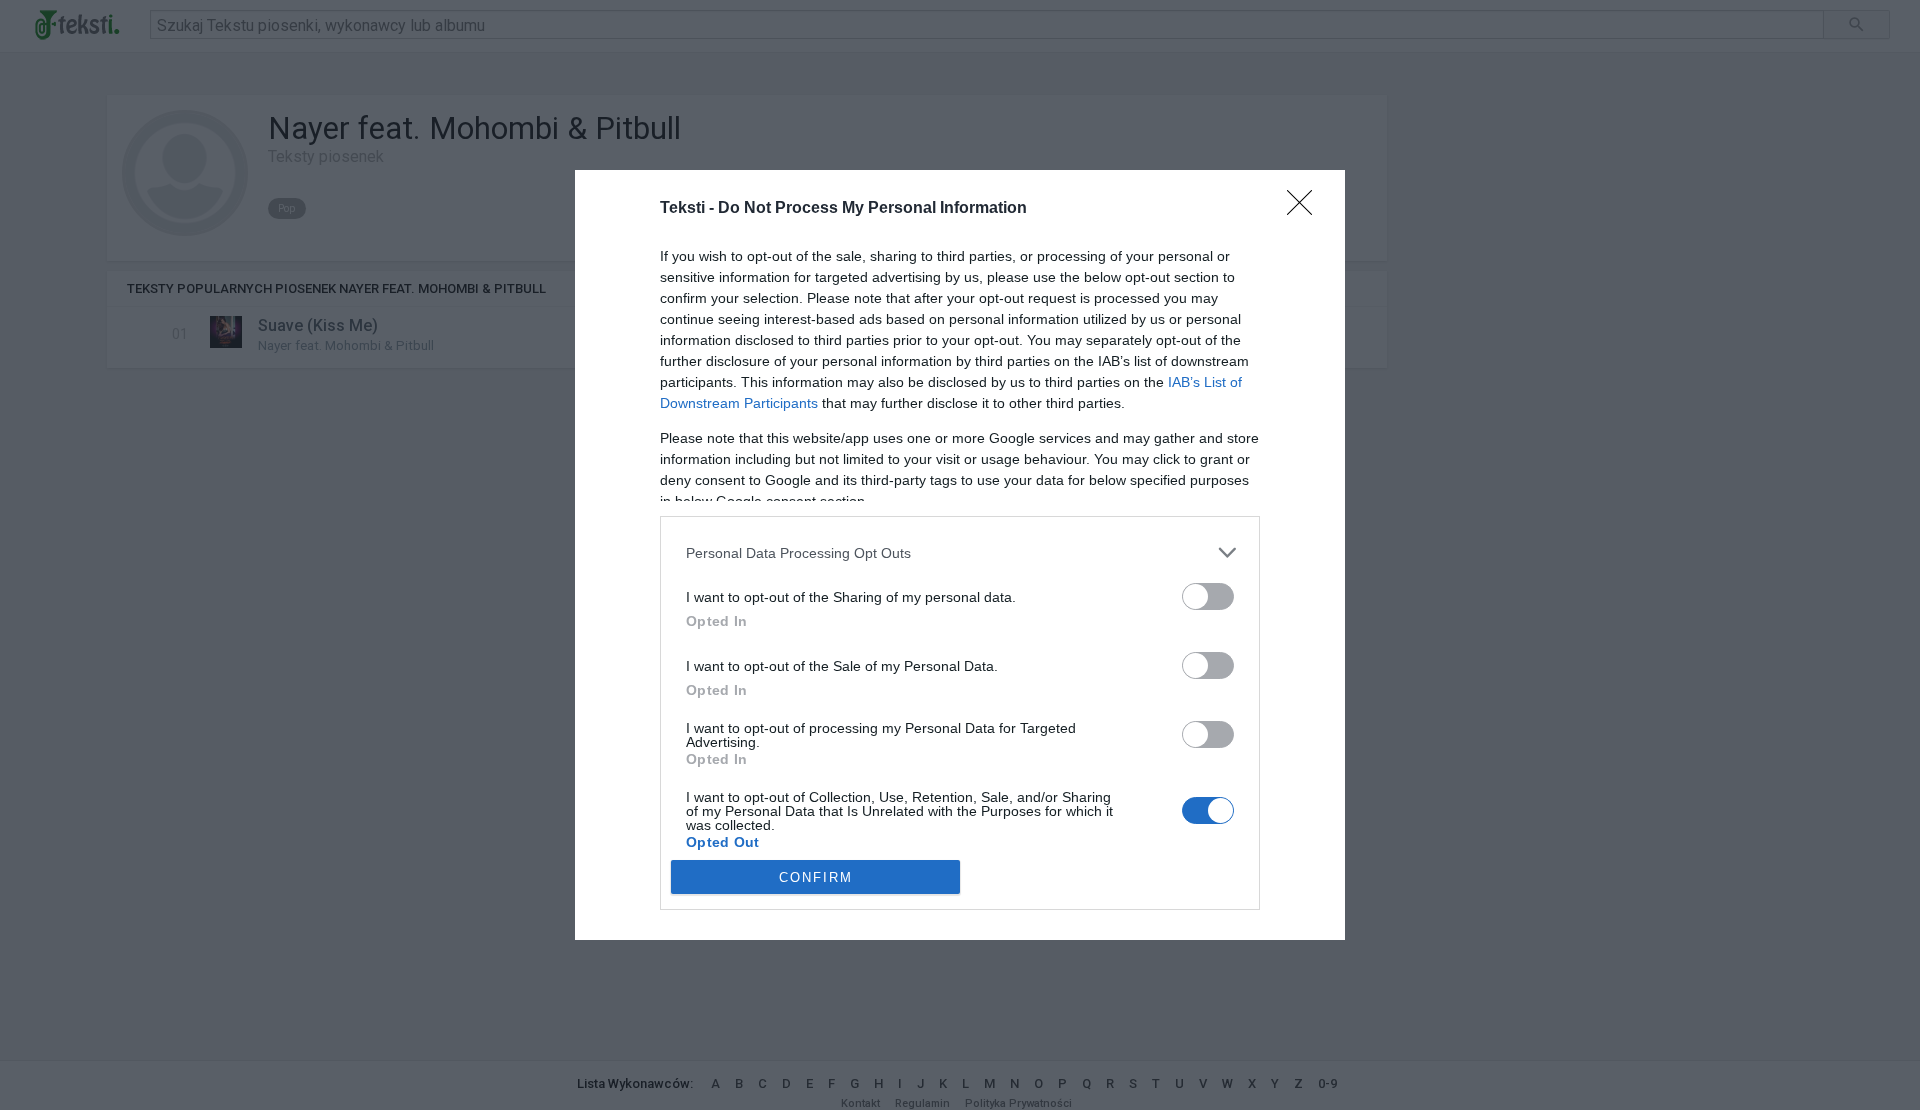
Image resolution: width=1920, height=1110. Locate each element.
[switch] (1208, 596)
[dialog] (960, 555)
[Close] (1306, 209)
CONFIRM (816, 877)
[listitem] (960, 552)
